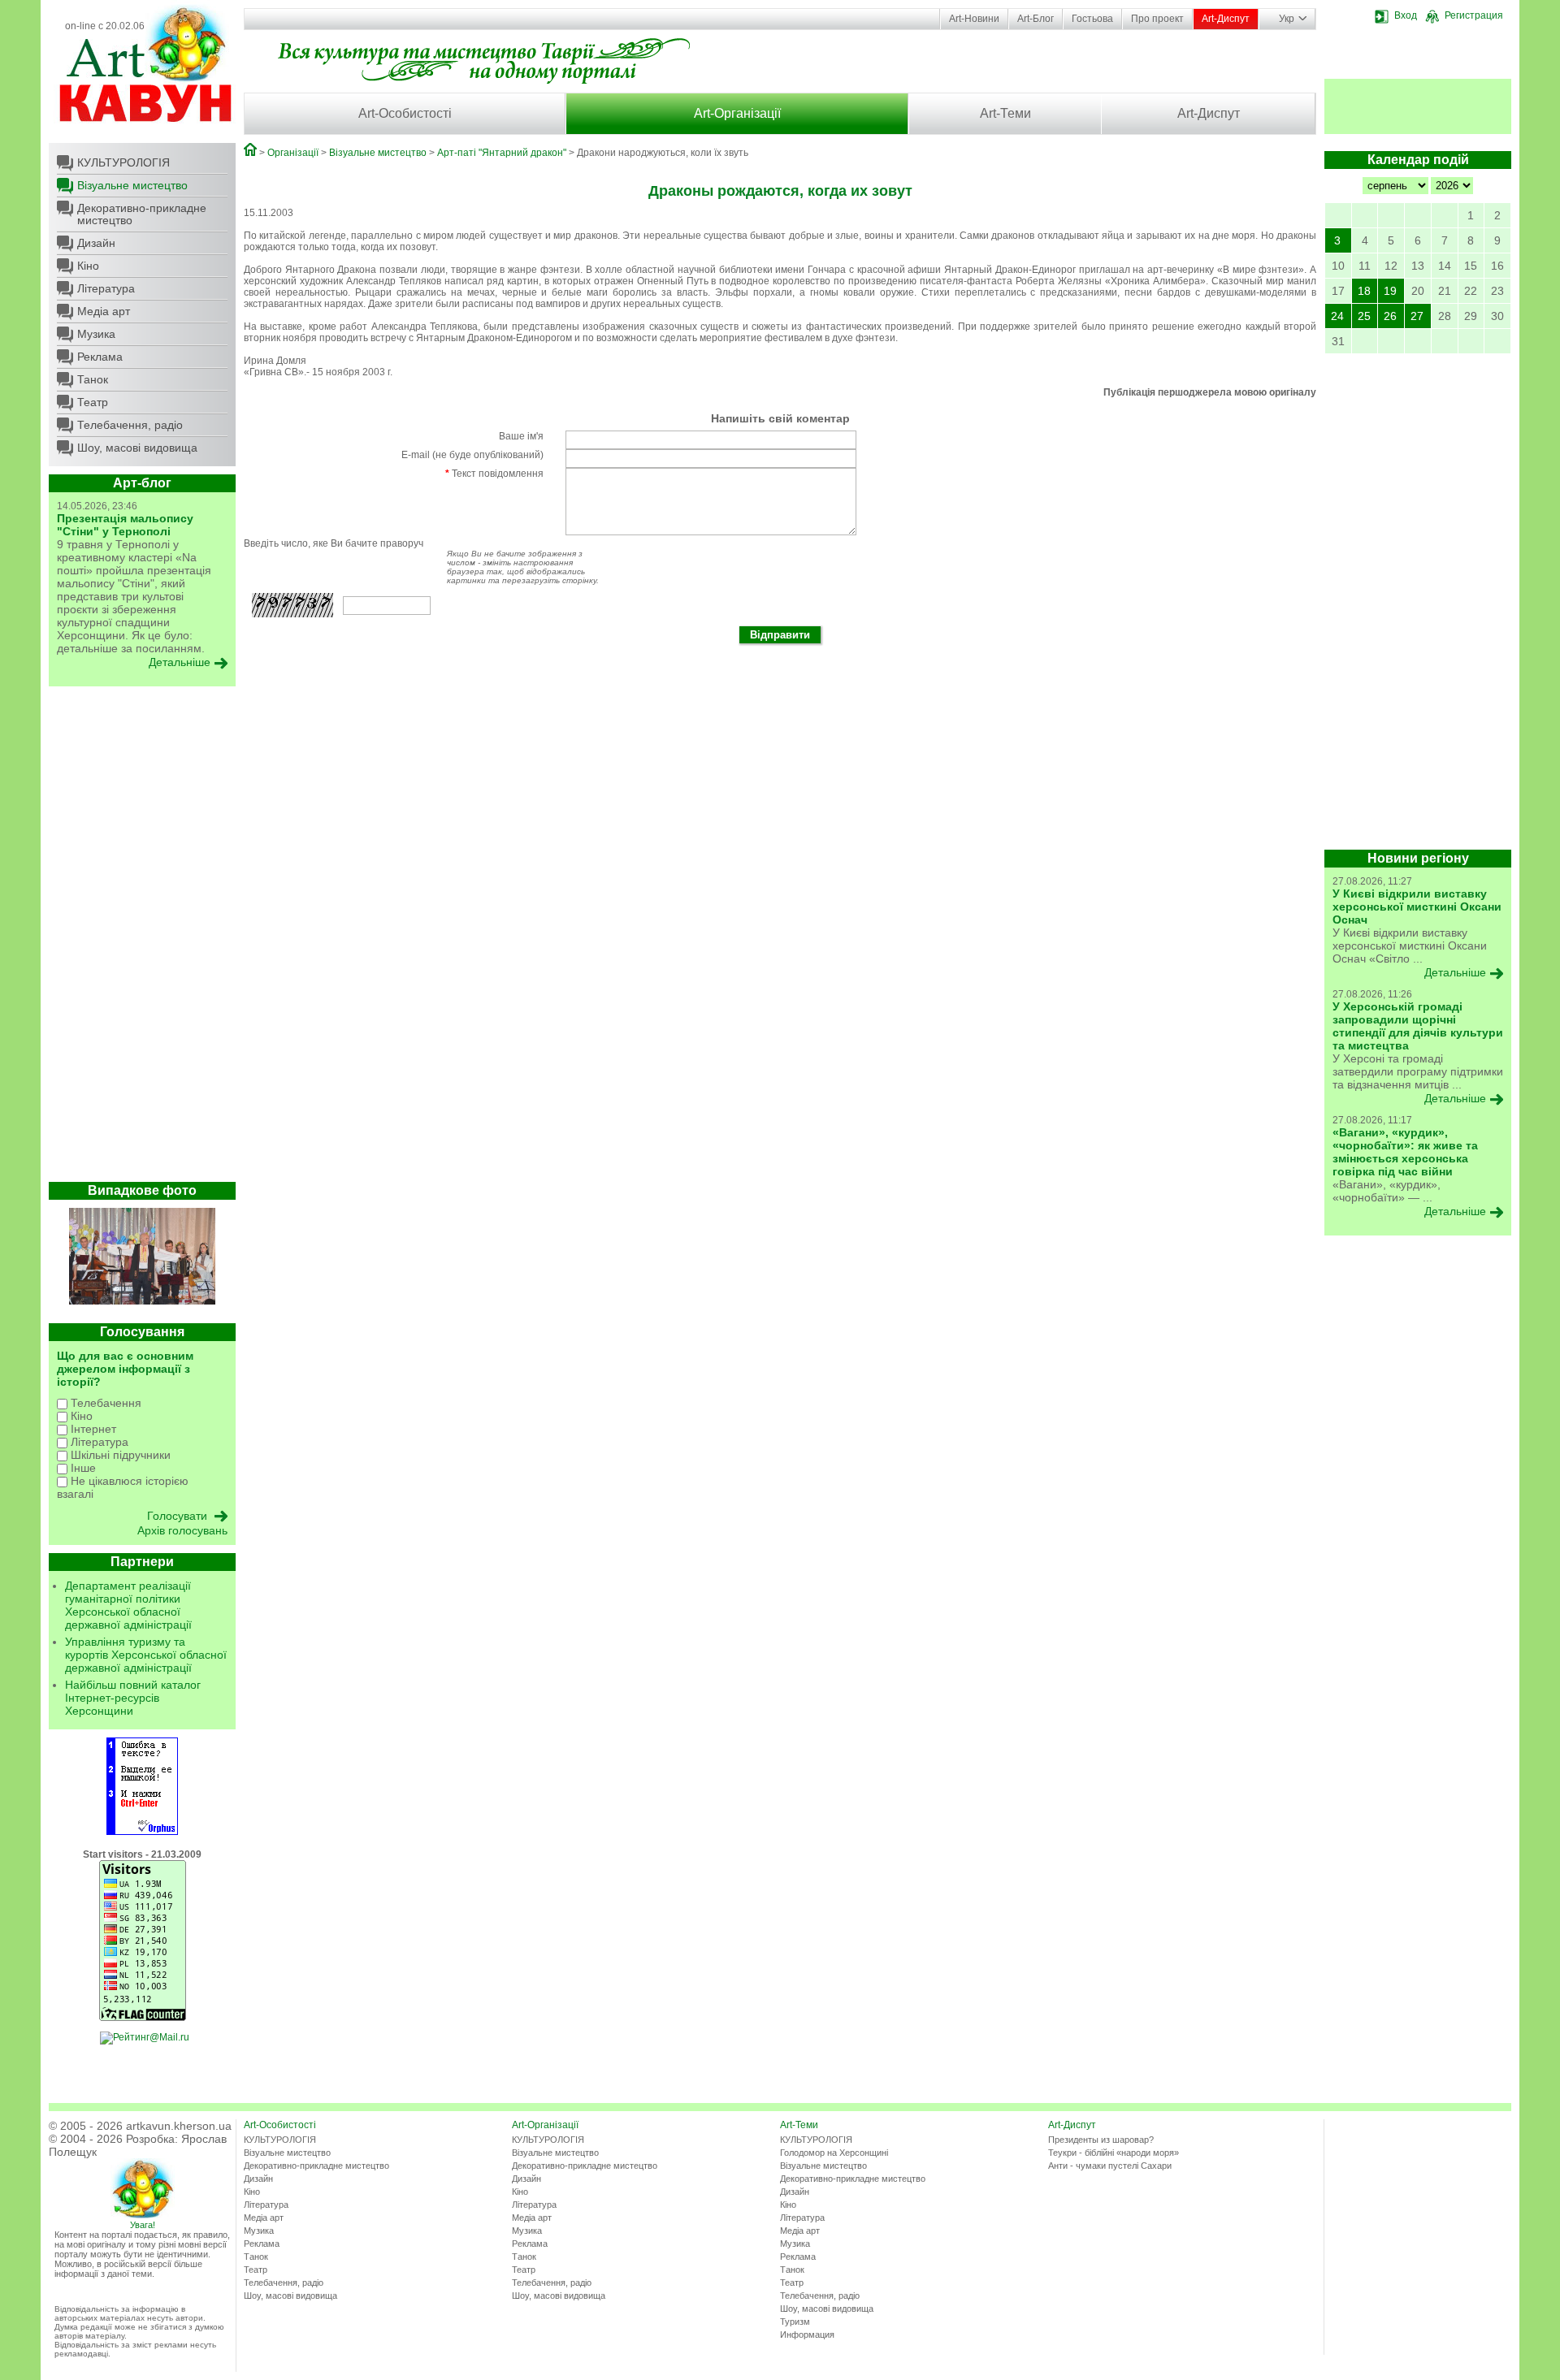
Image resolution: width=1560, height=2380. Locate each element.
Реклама (100, 357)
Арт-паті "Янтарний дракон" (502, 153)
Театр (93, 402)
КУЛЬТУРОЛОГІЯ (123, 162)
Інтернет (92, 1429)
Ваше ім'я (521, 436)
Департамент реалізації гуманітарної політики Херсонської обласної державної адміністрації (128, 1605)
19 (1390, 291)
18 (1364, 291)
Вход (1406, 15)
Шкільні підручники (119, 1455)
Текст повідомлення (494, 474)
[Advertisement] (142, 938)
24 (1337, 316)
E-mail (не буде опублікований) (472, 455)
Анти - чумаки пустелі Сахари (1110, 2166)
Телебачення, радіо (130, 425)
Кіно (88, 266)
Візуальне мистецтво (132, 185)
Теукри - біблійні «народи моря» (1114, 2153)
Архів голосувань (182, 1530)
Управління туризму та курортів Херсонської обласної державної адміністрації (146, 1655)
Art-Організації (737, 113)
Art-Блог (1036, 19)
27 (1417, 316)
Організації (293, 153)
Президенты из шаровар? (1101, 2140)
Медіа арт (104, 311)
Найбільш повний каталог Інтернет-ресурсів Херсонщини (133, 1698)
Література (106, 288)
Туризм (795, 2322)
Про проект (1157, 19)
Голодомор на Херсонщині (834, 2153)
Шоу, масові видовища (137, 448)
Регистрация (1474, 15)
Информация (807, 2335)
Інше (82, 1468)
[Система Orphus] (142, 1832)
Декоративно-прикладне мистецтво (142, 214)
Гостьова (1092, 19)
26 (1390, 316)
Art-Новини (974, 19)
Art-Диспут (1226, 19)
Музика (96, 334)
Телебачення (104, 1403)
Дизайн (96, 243)
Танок (93, 379)
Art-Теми (1005, 113)
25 (1364, 316)
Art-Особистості (405, 113)
